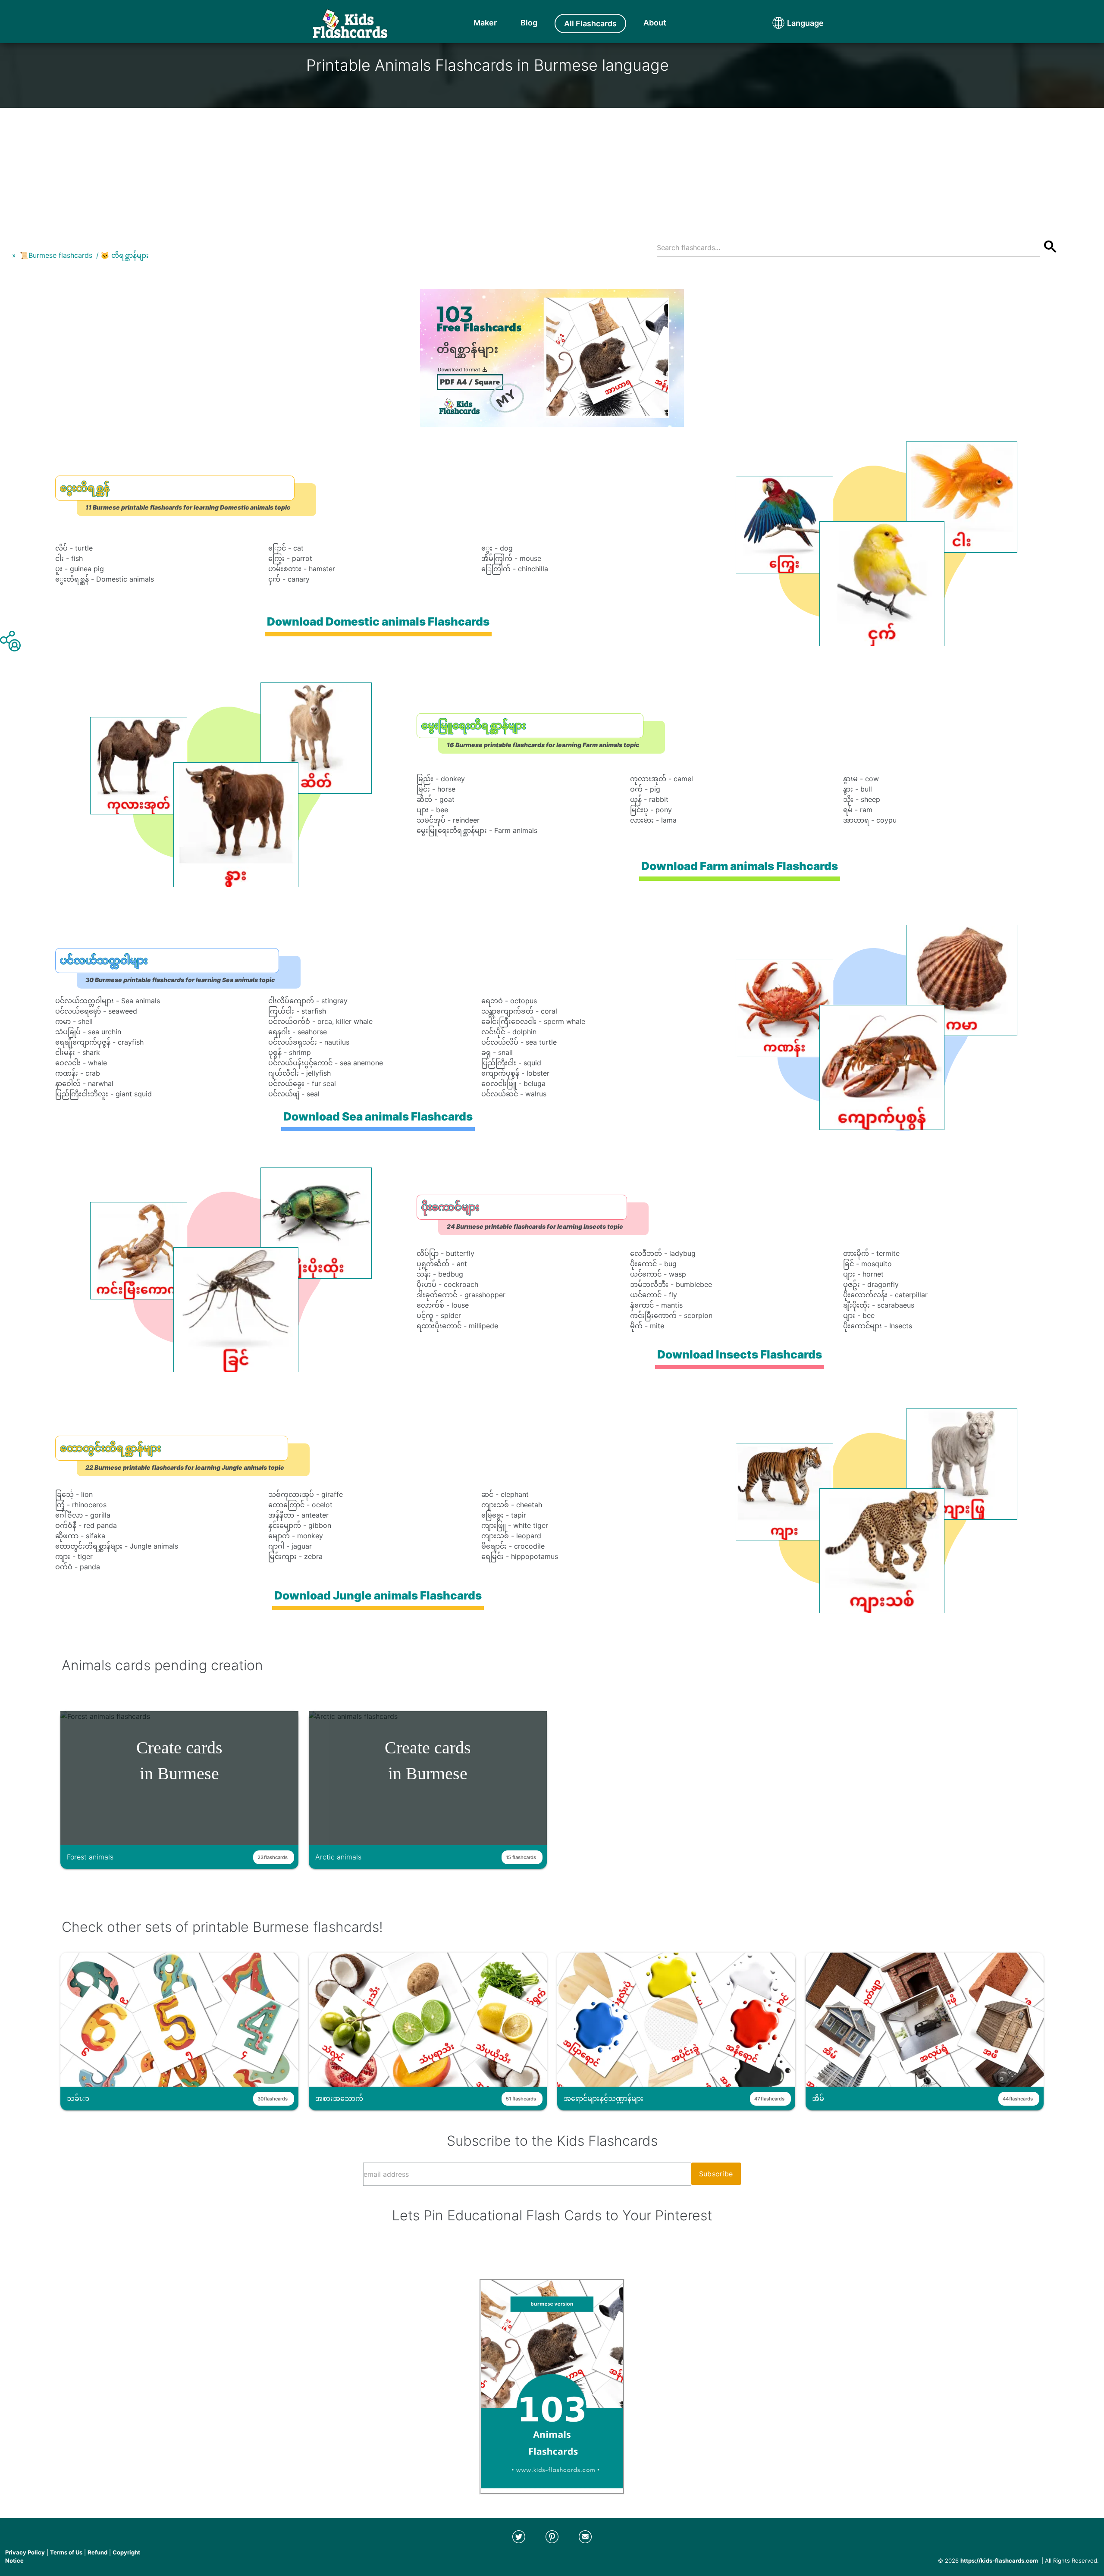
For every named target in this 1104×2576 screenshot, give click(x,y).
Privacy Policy (25, 2552)
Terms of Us (66, 2552)
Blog (529, 23)
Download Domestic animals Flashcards (378, 621)
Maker (485, 23)
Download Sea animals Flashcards (378, 1116)
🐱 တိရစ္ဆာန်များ (125, 255)
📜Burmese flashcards (56, 255)
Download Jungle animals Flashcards (378, 1595)
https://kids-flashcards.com (999, 2560)
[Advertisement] (552, 168)
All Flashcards (590, 23)
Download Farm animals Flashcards (740, 866)
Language (789, 23)
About (655, 23)
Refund (97, 2552)
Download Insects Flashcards (740, 1354)
